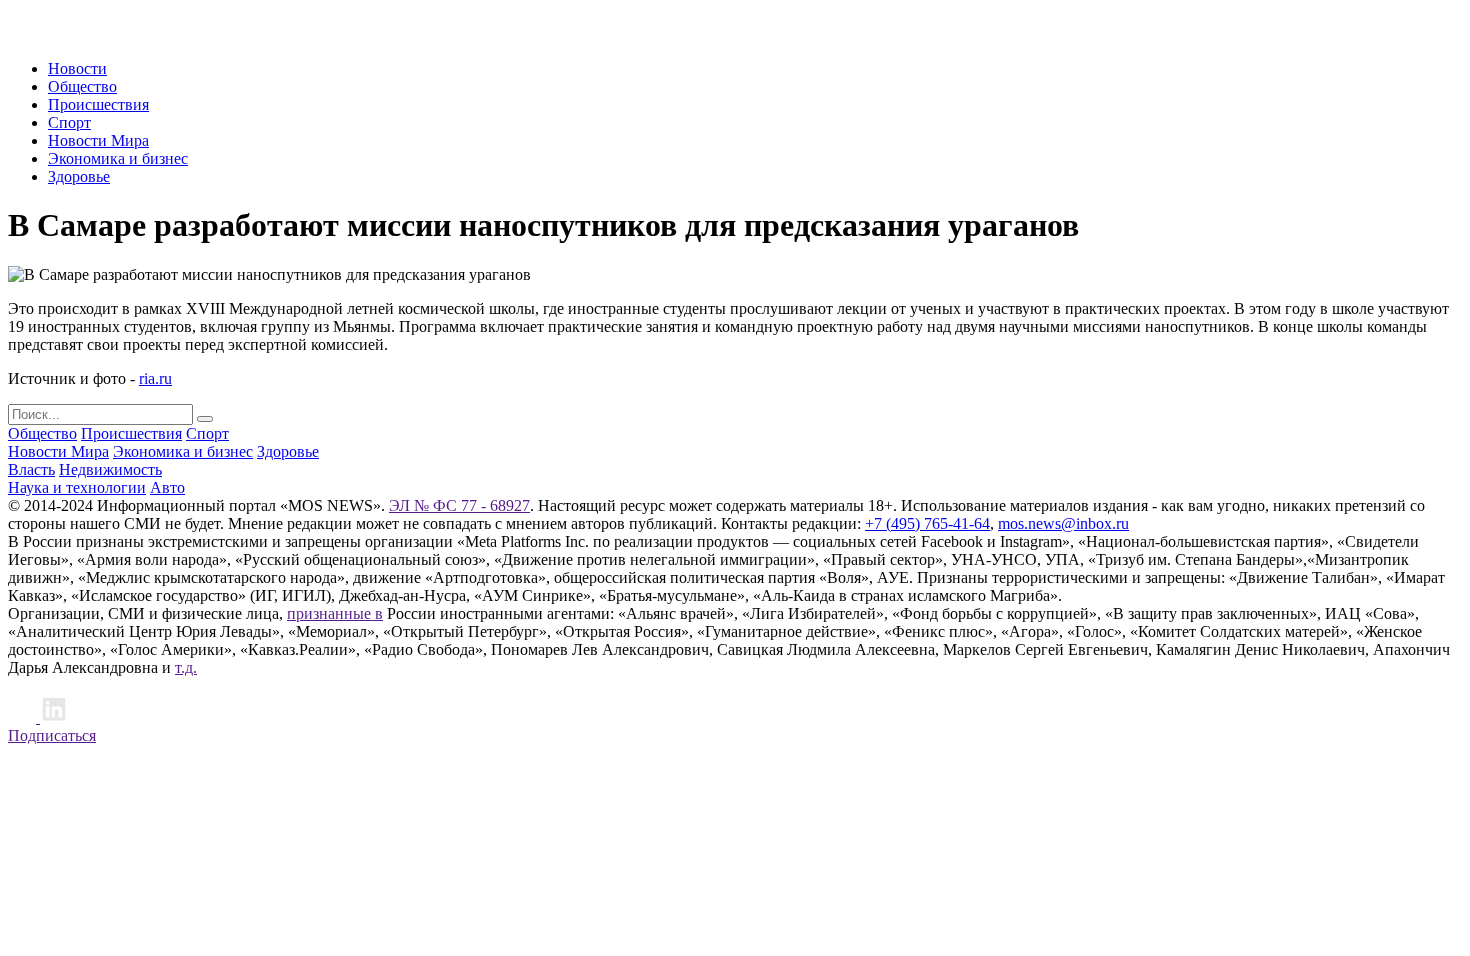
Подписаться (52, 735)
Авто (167, 487)
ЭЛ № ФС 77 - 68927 (459, 505)
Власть (31, 469)
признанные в (335, 613)
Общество (82, 86)
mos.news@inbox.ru (1063, 523)
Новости (77, 68)
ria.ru (155, 378)
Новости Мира (98, 140)
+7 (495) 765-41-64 (927, 523)
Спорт (69, 122)
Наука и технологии (77, 487)
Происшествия (98, 104)
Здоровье (79, 176)
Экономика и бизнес (118, 158)
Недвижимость (110, 469)
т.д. (186, 667)
